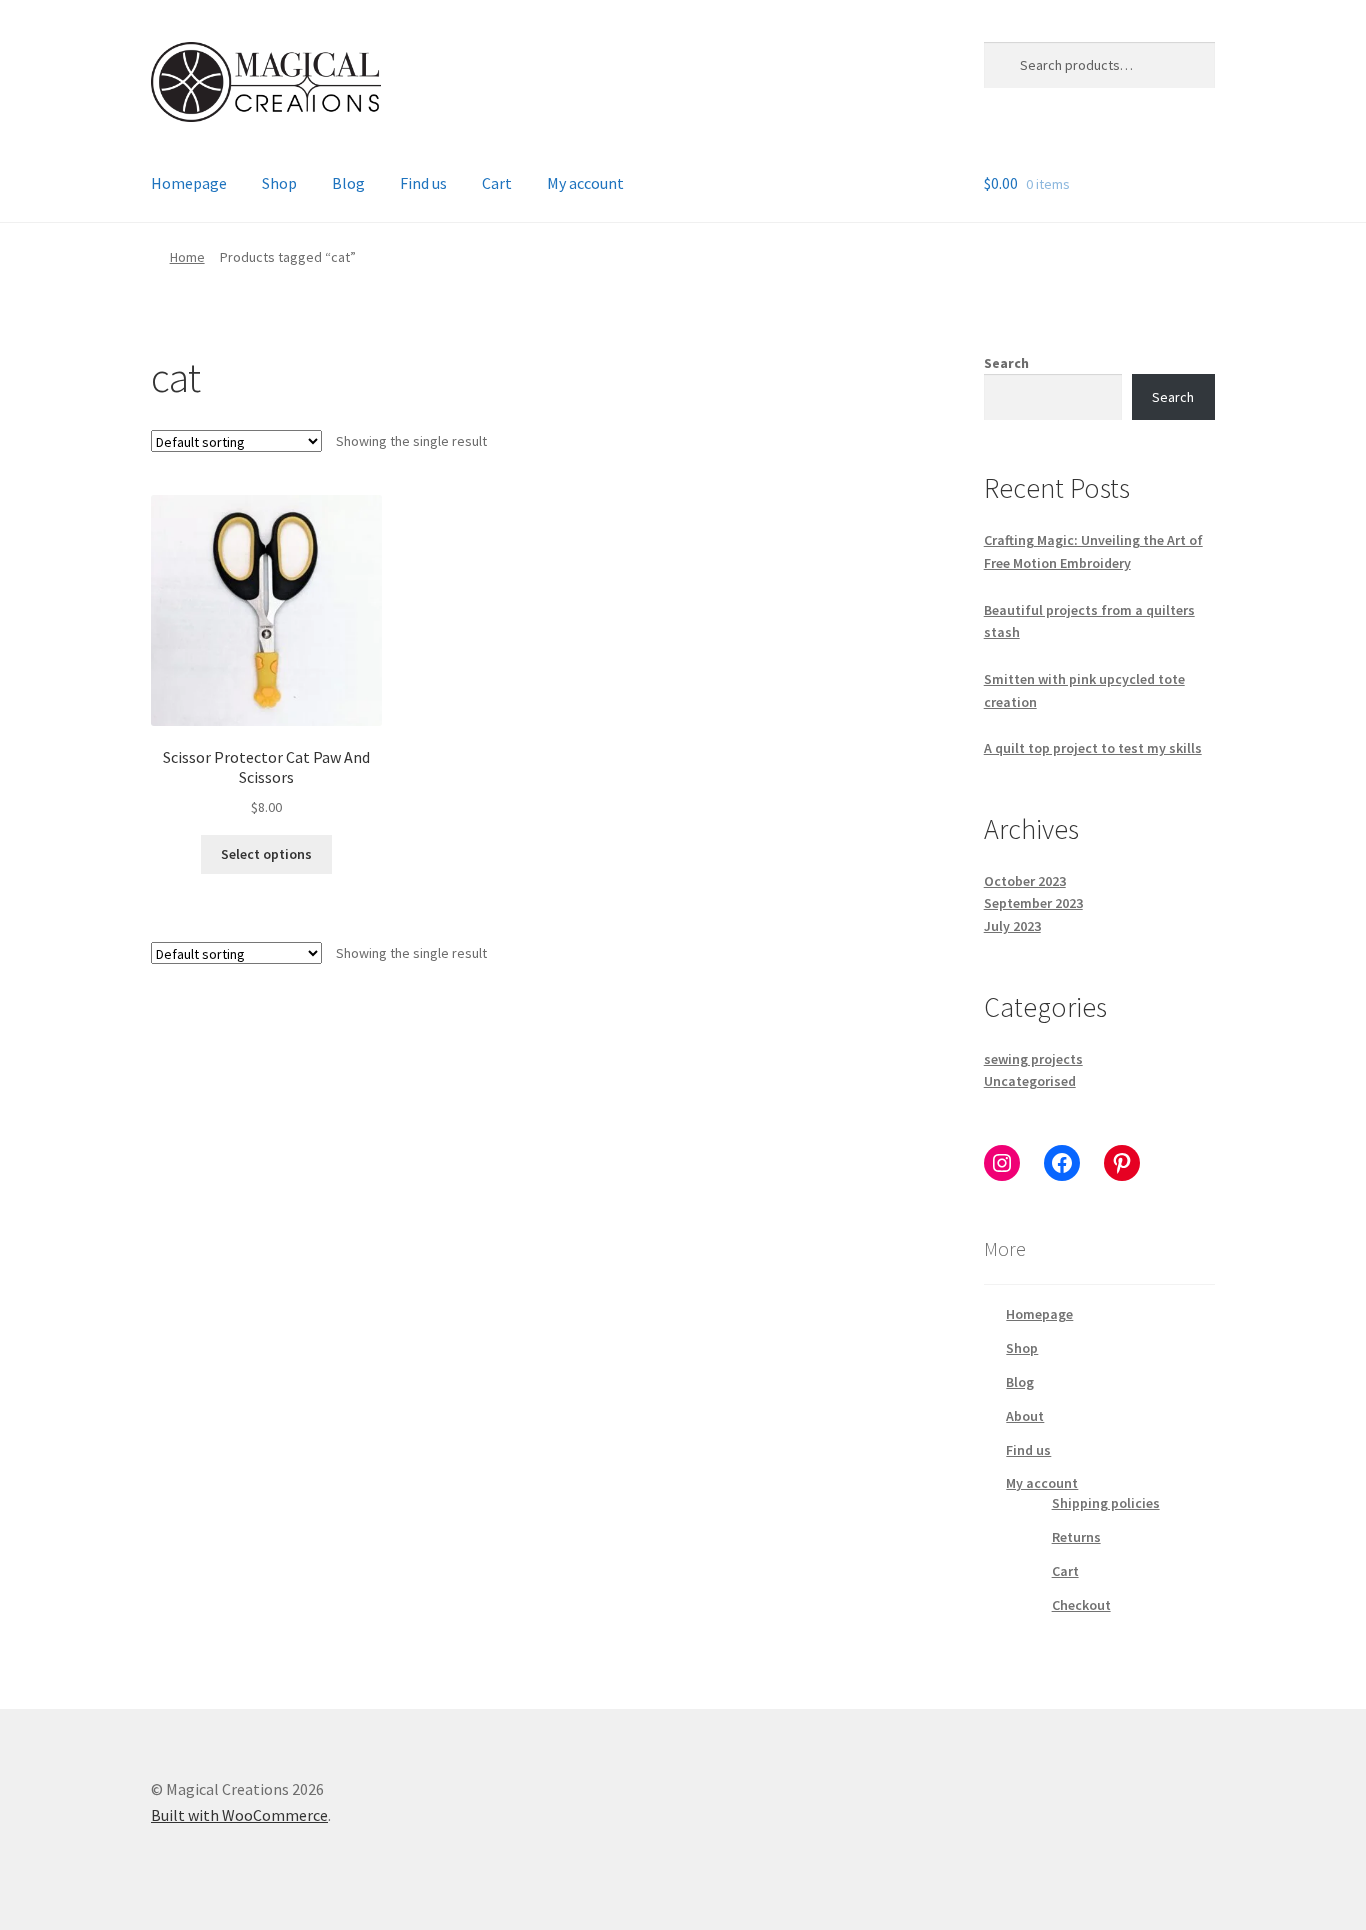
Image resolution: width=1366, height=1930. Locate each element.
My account (585, 183)
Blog (348, 183)
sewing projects (1033, 1059)
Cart (497, 183)
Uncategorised (1030, 1081)
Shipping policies (1106, 1503)
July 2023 (1012, 926)
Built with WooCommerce (239, 1815)
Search (1006, 363)
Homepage (189, 183)
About (1025, 1416)
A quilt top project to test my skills (1093, 748)
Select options (266, 854)
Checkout (1081, 1605)
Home (187, 257)
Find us (423, 183)
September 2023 (1033, 903)
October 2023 (1025, 881)
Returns (1076, 1537)
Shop (279, 183)
